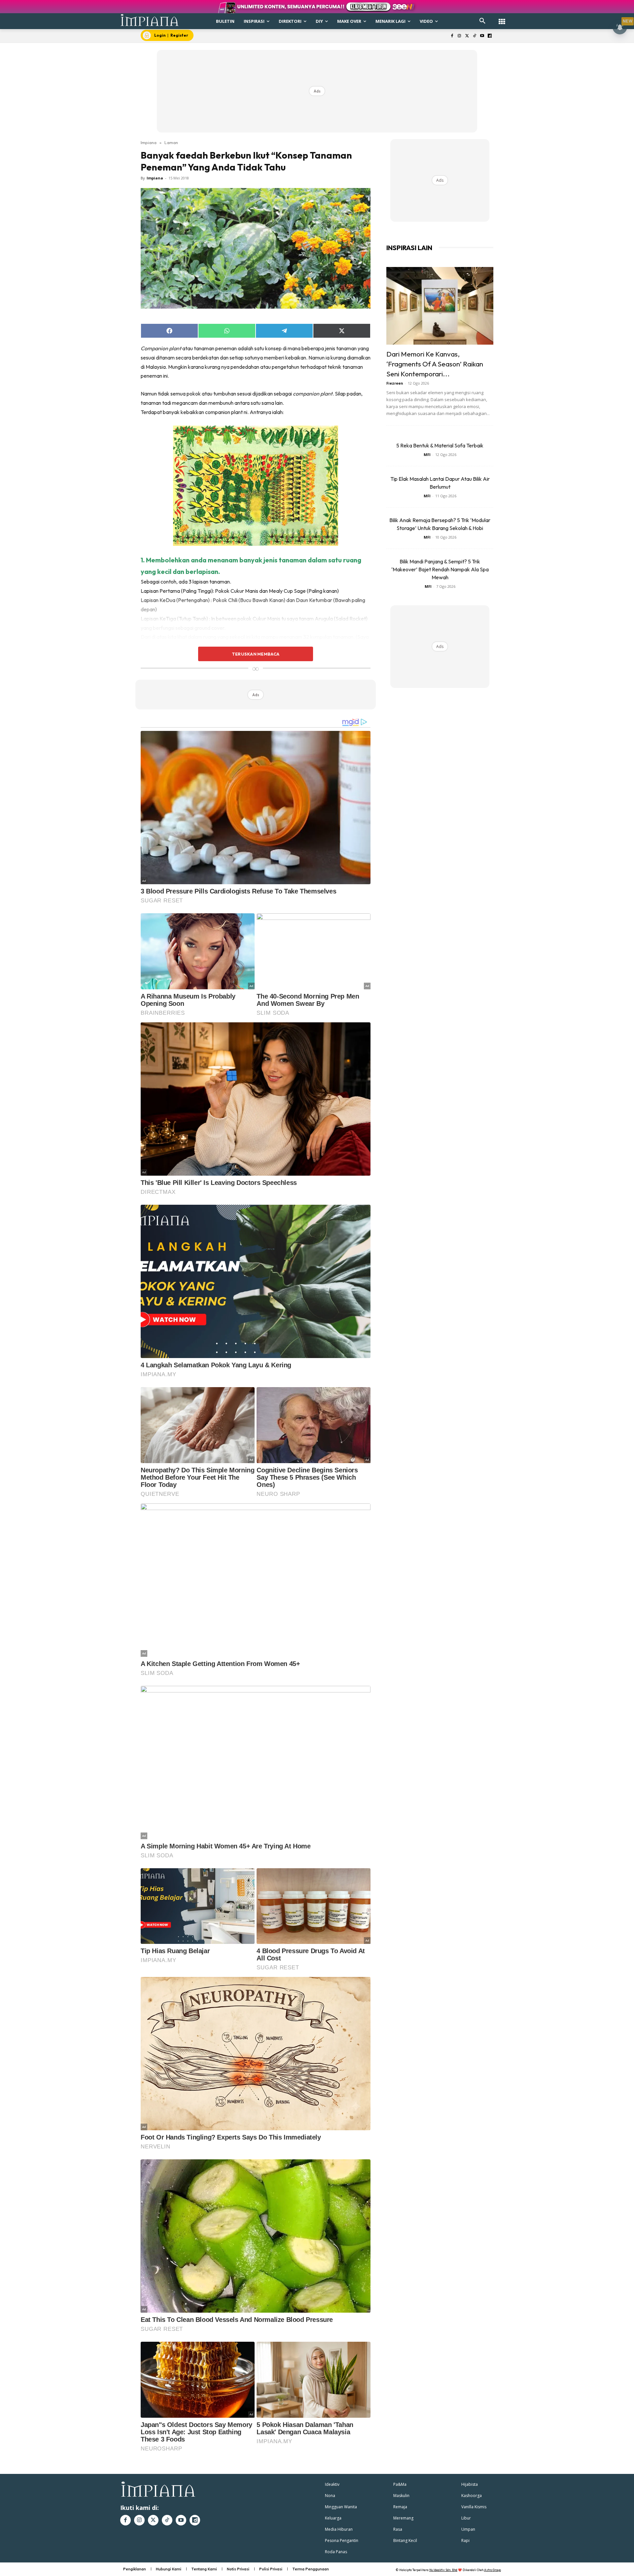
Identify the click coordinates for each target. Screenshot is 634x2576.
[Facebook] (452, 36)
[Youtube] (482, 36)
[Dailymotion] (490, 36)
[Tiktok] (475, 36)
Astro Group (493, 2570)
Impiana (149, 142)
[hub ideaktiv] (502, 18)
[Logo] (150, 20)
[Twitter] (467, 36)
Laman (171, 142)
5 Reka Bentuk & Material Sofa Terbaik (440, 445)
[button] (482, 21)
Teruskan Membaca (256, 654)
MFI (427, 455)
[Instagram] (459, 36)
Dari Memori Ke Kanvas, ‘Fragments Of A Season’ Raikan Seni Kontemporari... (435, 364)
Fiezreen (395, 383)
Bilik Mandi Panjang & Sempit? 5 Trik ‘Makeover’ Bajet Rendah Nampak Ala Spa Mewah (440, 569)
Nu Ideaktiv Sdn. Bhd (443, 2570)
